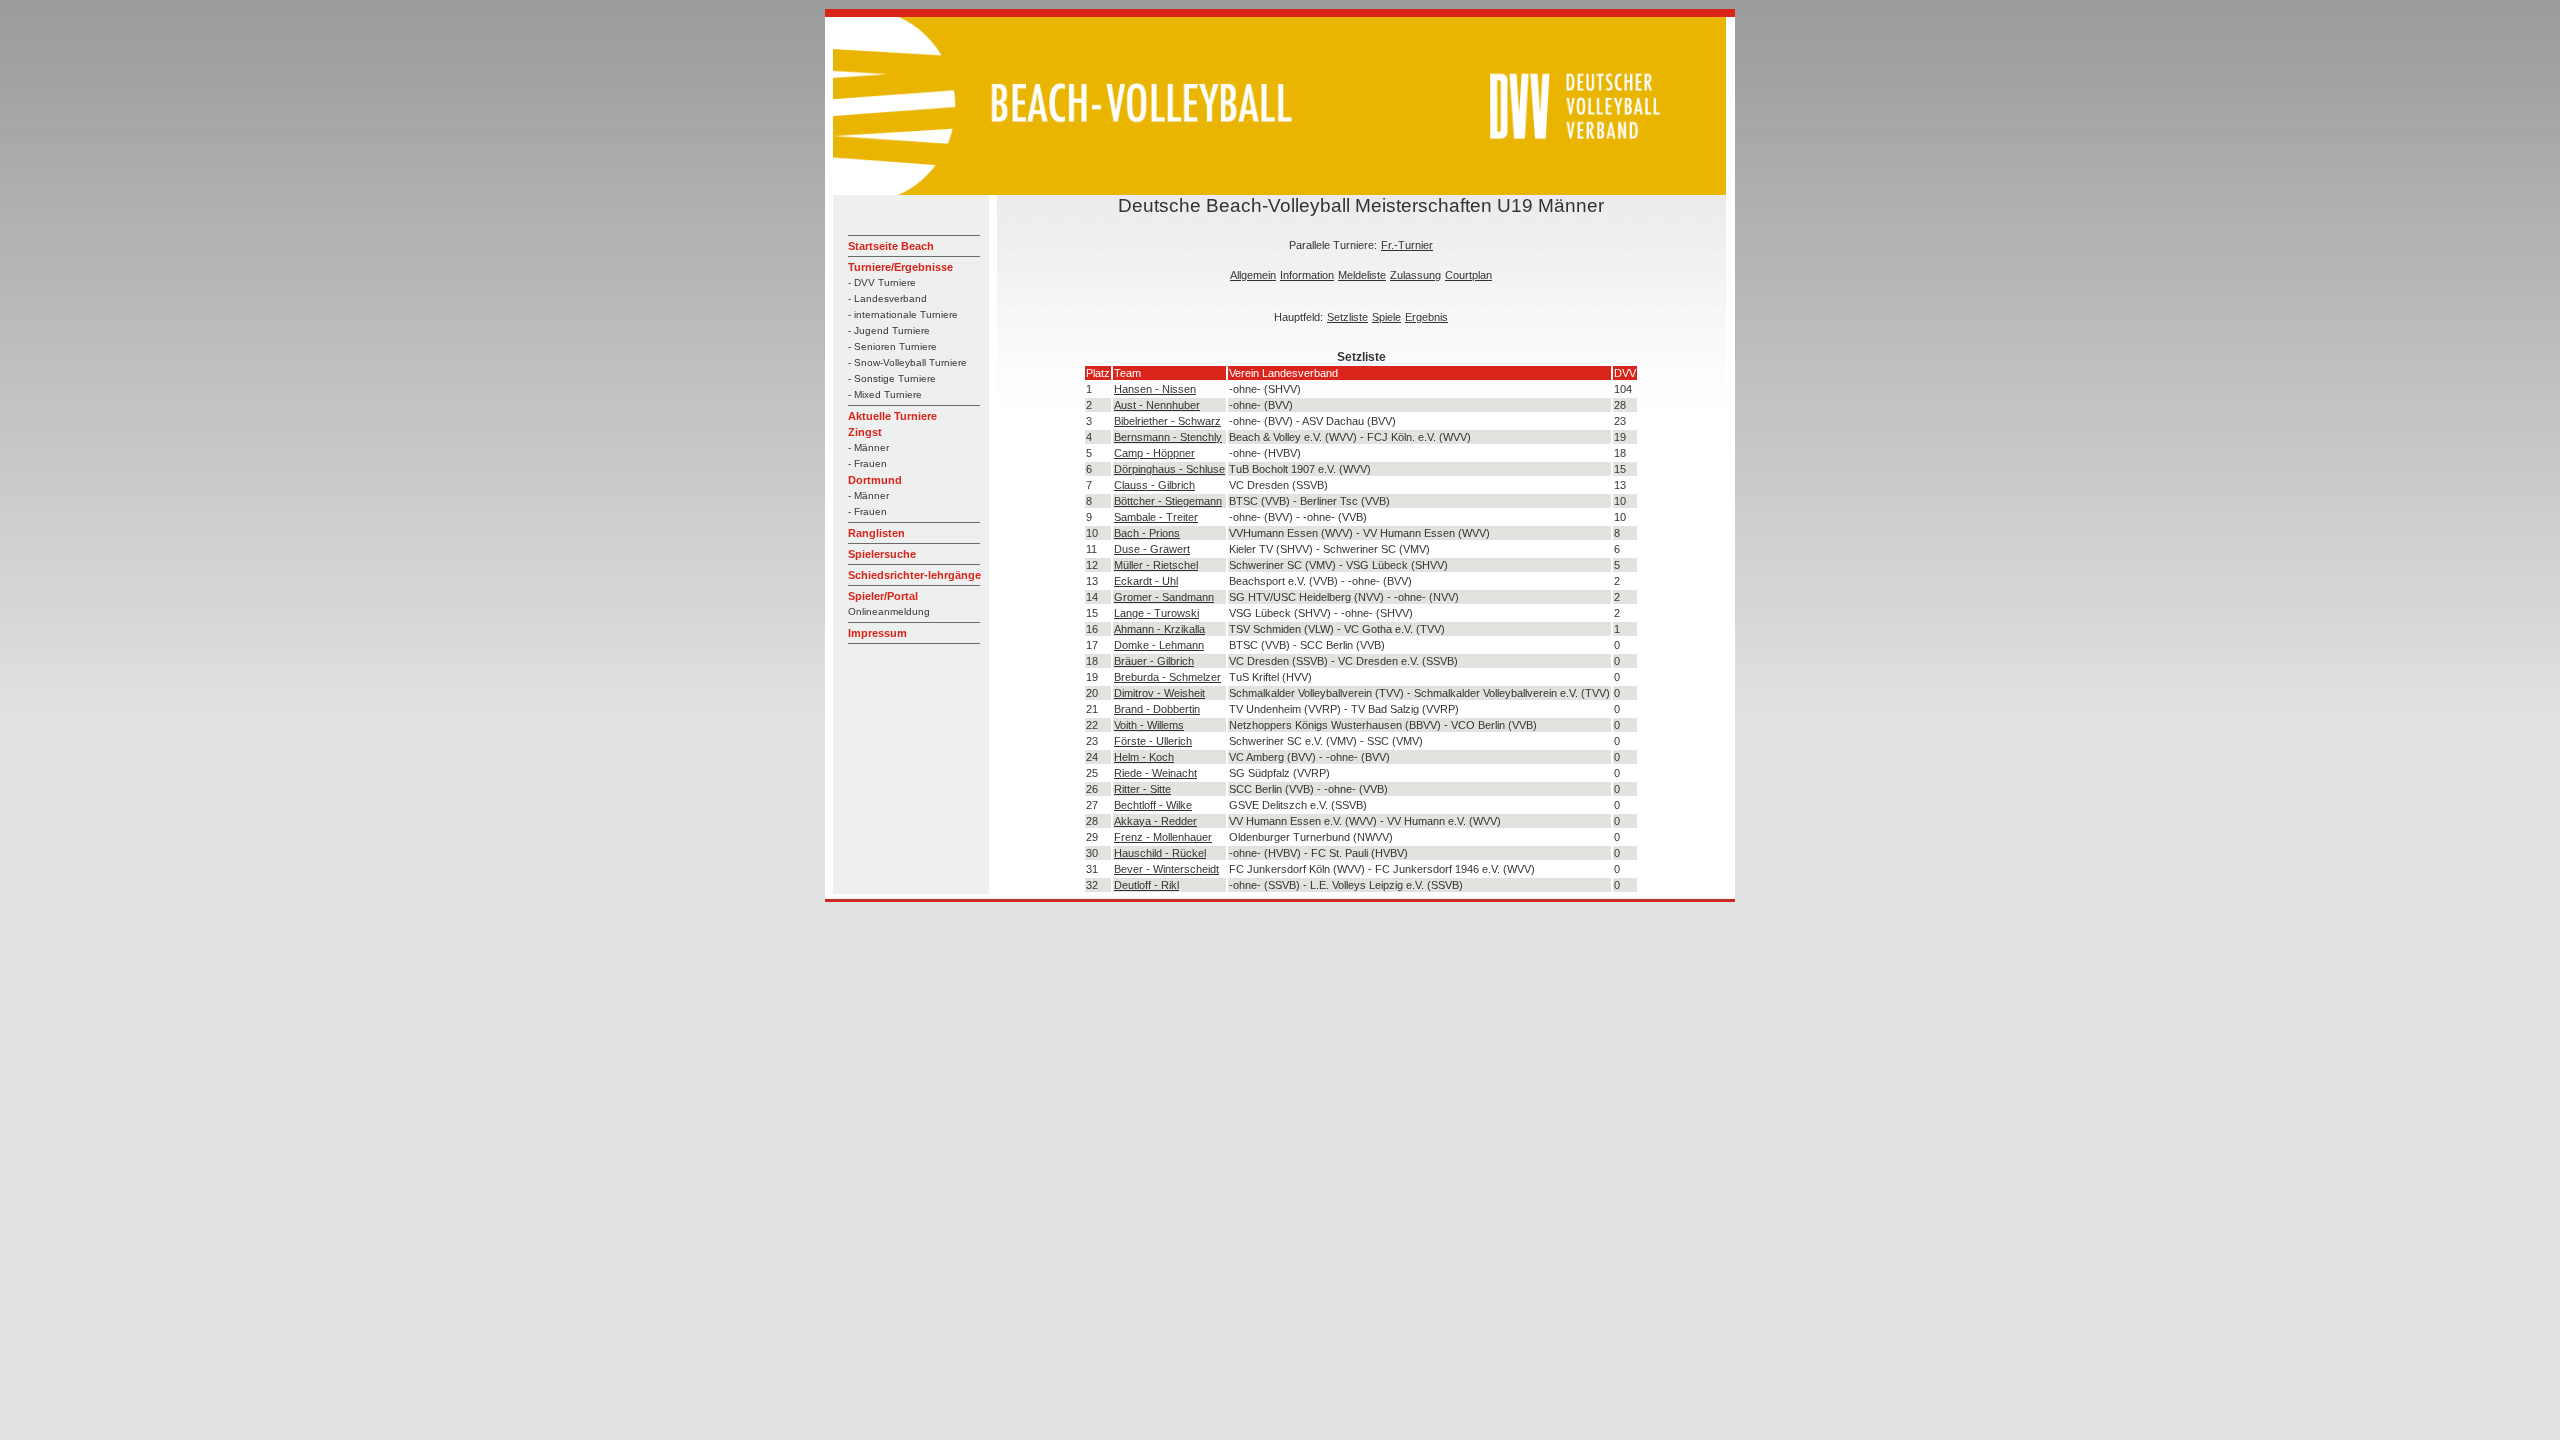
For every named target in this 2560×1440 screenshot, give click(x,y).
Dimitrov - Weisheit (1159, 693)
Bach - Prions (1147, 533)
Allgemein (1253, 275)
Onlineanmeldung (889, 611)
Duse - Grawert (1152, 549)
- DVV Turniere (882, 282)
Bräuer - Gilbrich (1154, 661)
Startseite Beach (891, 246)
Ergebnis (1426, 317)
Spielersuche (882, 554)
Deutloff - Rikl (1146, 885)
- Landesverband (887, 298)
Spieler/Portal (883, 596)
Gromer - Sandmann (1164, 597)
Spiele (1386, 317)
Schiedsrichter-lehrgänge (914, 575)
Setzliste (1347, 317)
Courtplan (1468, 275)
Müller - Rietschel (1156, 565)
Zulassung (1415, 275)
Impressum (877, 633)
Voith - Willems (1149, 725)
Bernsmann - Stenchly (1168, 437)
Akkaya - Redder (1155, 821)
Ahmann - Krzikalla (1159, 629)
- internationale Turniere (903, 314)
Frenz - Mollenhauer (1163, 837)
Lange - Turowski (1156, 613)
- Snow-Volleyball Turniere (907, 362)
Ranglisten (876, 533)
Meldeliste (1362, 275)
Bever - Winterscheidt (1166, 869)
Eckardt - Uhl (1146, 581)
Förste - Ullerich (1153, 741)
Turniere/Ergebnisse (900, 267)
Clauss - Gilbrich (1154, 485)
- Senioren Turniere (892, 346)
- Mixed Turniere (885, 394)
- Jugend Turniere (889, 330)
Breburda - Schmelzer (1167, 677)
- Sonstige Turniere (892, 378)
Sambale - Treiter (1156, 517)
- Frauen (867, 463)
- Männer (868, 447)
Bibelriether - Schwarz (1167, 421)
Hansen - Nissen (1155, 389)
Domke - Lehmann (1159, 645)
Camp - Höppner (1154, 453)
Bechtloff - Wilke (1153, 805)
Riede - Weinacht (1155, 773)
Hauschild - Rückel (1160, 853)
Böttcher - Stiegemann (1168, 501)
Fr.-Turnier (1407, 245)
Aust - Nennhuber (1157, 405)
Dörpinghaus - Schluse (1169, 469)
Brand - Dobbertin (1157, 709)
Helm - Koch (1144, 757)
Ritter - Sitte (1142, 789)
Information (1307, 275)
